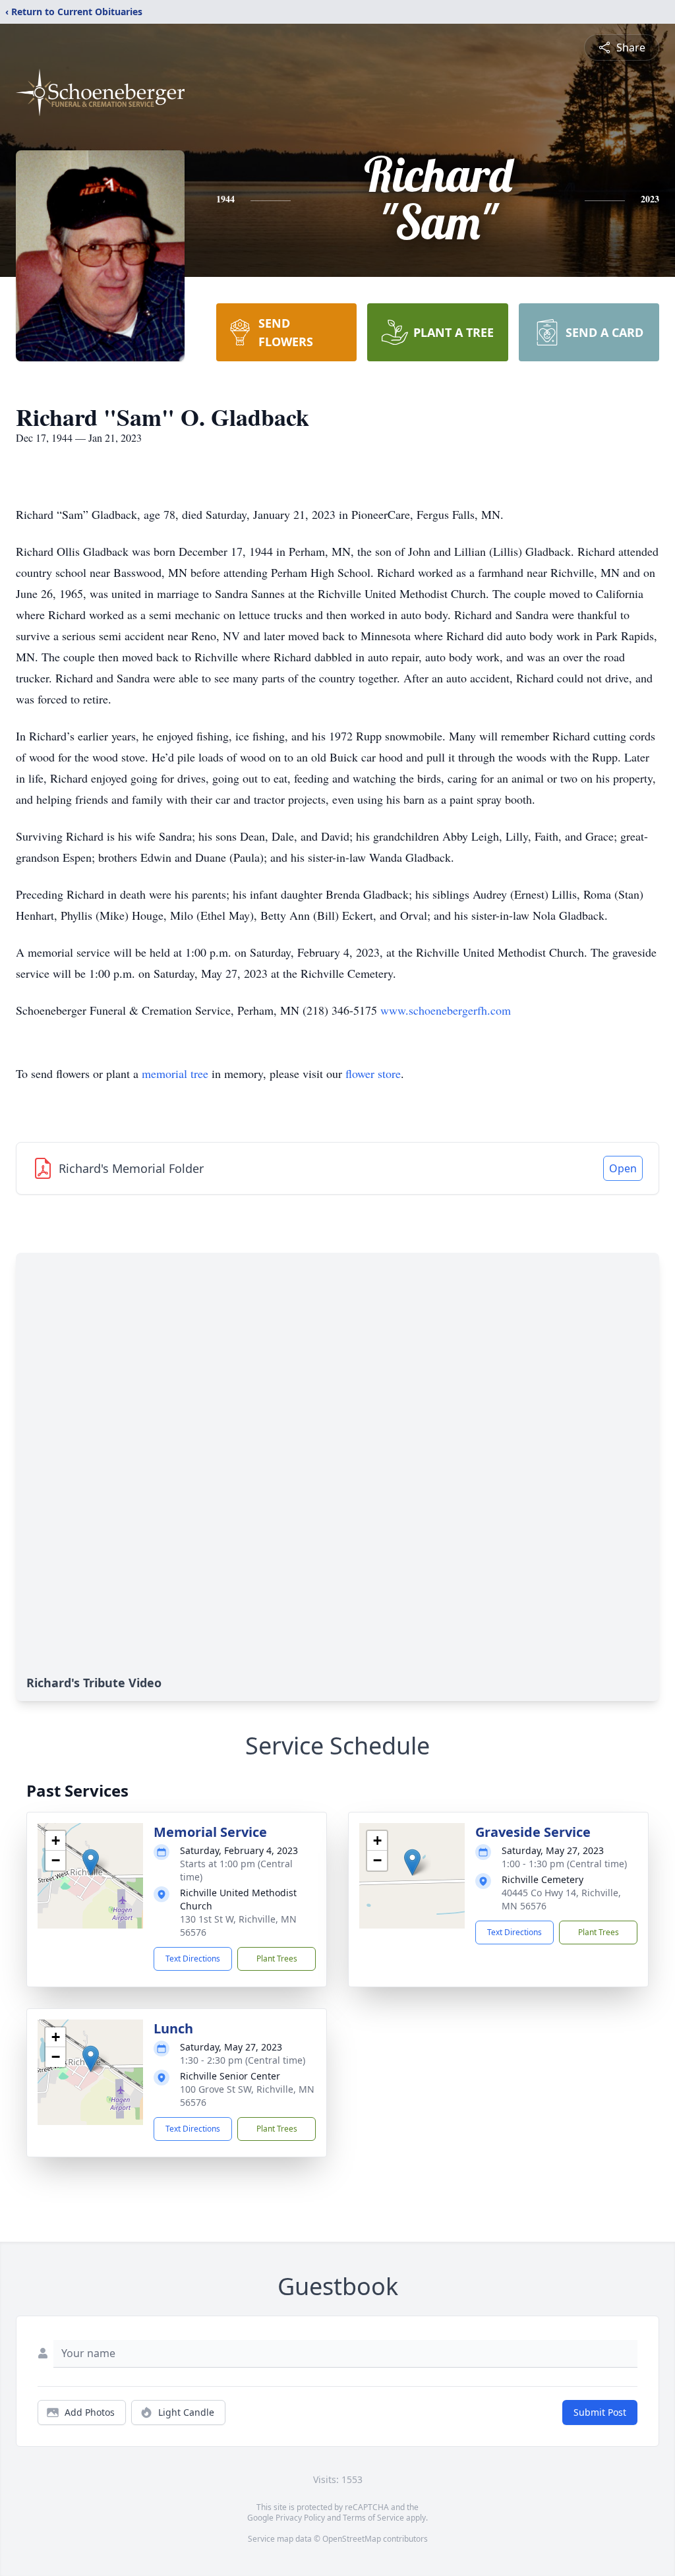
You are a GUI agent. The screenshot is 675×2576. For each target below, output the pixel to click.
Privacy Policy (300, 2518)
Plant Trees (277, 1959)
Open (623, 1168)
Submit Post (600, 2412)
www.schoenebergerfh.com (446, 1010)
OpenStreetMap (352, 2539)
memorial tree (175, 1073)
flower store (373, 1073)
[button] (91, 1862)
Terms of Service (373, 2518)
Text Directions (193, 1959)
